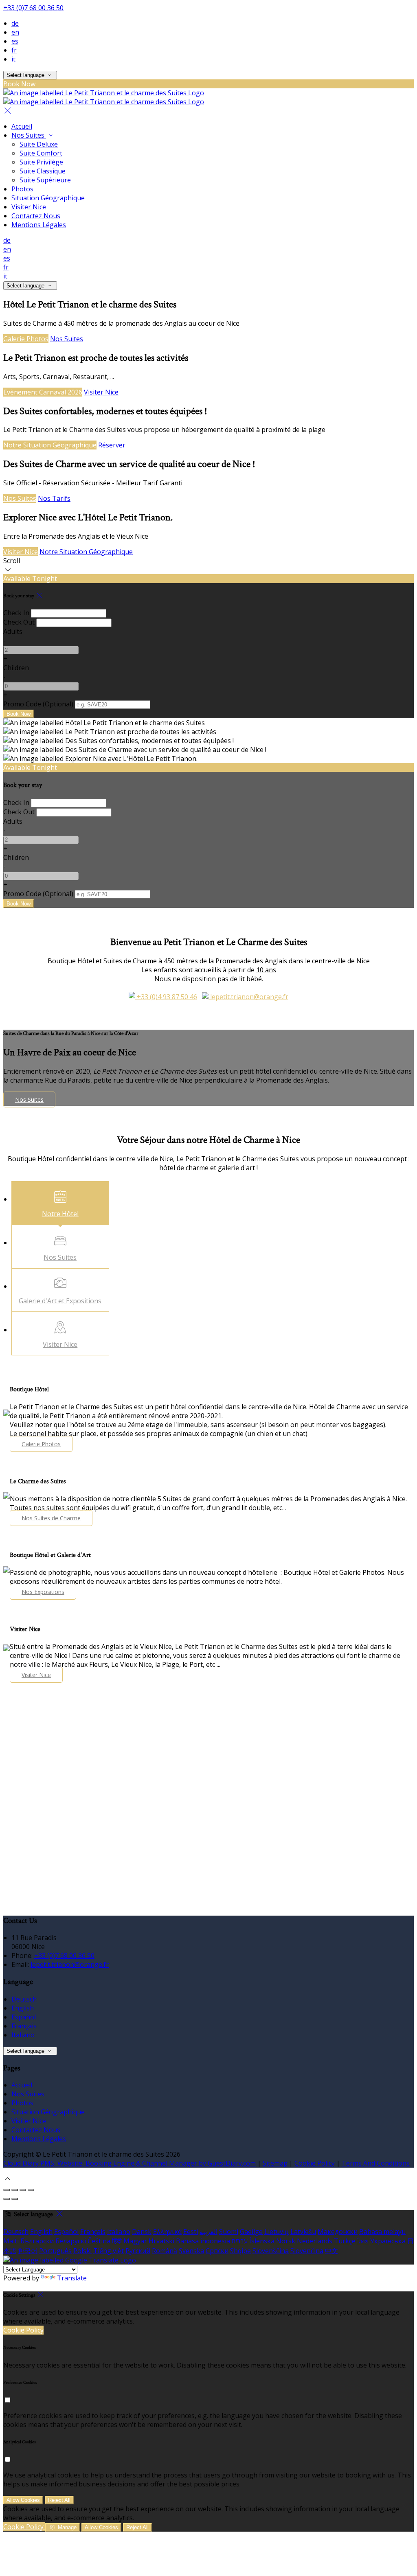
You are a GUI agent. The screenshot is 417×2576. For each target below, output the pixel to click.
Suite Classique (43, 171)
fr (14, 50)
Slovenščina (271, 2251)
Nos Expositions (43, 1592)
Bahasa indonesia (203, 2241)
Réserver (112, 445)
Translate (72, 2278)
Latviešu (303, 2232)
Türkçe (345, 2241)
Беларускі (71, 2241)
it (13, 59)
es (15, 41)
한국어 (28, 2251)
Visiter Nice (29, 207)
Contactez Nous (36, 216)
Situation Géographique (48, 198)
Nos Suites (29, 135)
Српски (217, 2251)
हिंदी (117, 2241)
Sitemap (275, 2163)
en (15, 32)
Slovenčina (307, 2251)
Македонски (338, 2232)
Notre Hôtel (60, 1214)
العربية (208, 2232)
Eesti (191, 2232)
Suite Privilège (41, 162)
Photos (22, 189)
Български (37, 2241)
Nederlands (315, 2241)
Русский (138, 2251)
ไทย (363, 2241)
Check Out (19, 622)
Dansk (142, 2232)
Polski (82, 2251)
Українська (388, 2241)
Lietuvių (277, 2232)
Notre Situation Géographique (50, 445)
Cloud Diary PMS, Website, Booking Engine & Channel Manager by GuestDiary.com (129, 2163)
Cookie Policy (315, 2163)
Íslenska (262, 2241)
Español (24, 2017)
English (23, 2008)
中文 (331, 2251)
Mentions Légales (39, 225)
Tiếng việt (109, 2251)
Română (165, 2251)
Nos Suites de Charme (51, 1518)
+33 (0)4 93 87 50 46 (166, 997)
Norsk (286, 2241)
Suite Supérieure (45, 180)
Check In (16, 613)
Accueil (22, 126)
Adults (13, 631)
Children (16, 668)
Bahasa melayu (382, 2232)
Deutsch (24, 1999)
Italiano (23, 2035)
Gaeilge (251, 2232)
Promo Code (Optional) (38, 704)
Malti (11, 2241)
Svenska (191, 2251)
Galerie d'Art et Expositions (60, 1301)
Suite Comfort (41, 153)
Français (24, 2026)
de (15, 23)
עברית (240, 2241)
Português (55, 2251)
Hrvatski (161, 2241)
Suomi (229, 2232)
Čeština (99, 2241)
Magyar (135, 2241)
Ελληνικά (167, 2232)
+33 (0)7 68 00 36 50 (33, 8)
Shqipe (240, 2251)
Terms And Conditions (376, 2163)
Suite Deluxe (39, 144)
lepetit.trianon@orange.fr (248, 997)
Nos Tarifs (54, 498)
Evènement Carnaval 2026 (43, 392)
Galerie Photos (26, 339)
